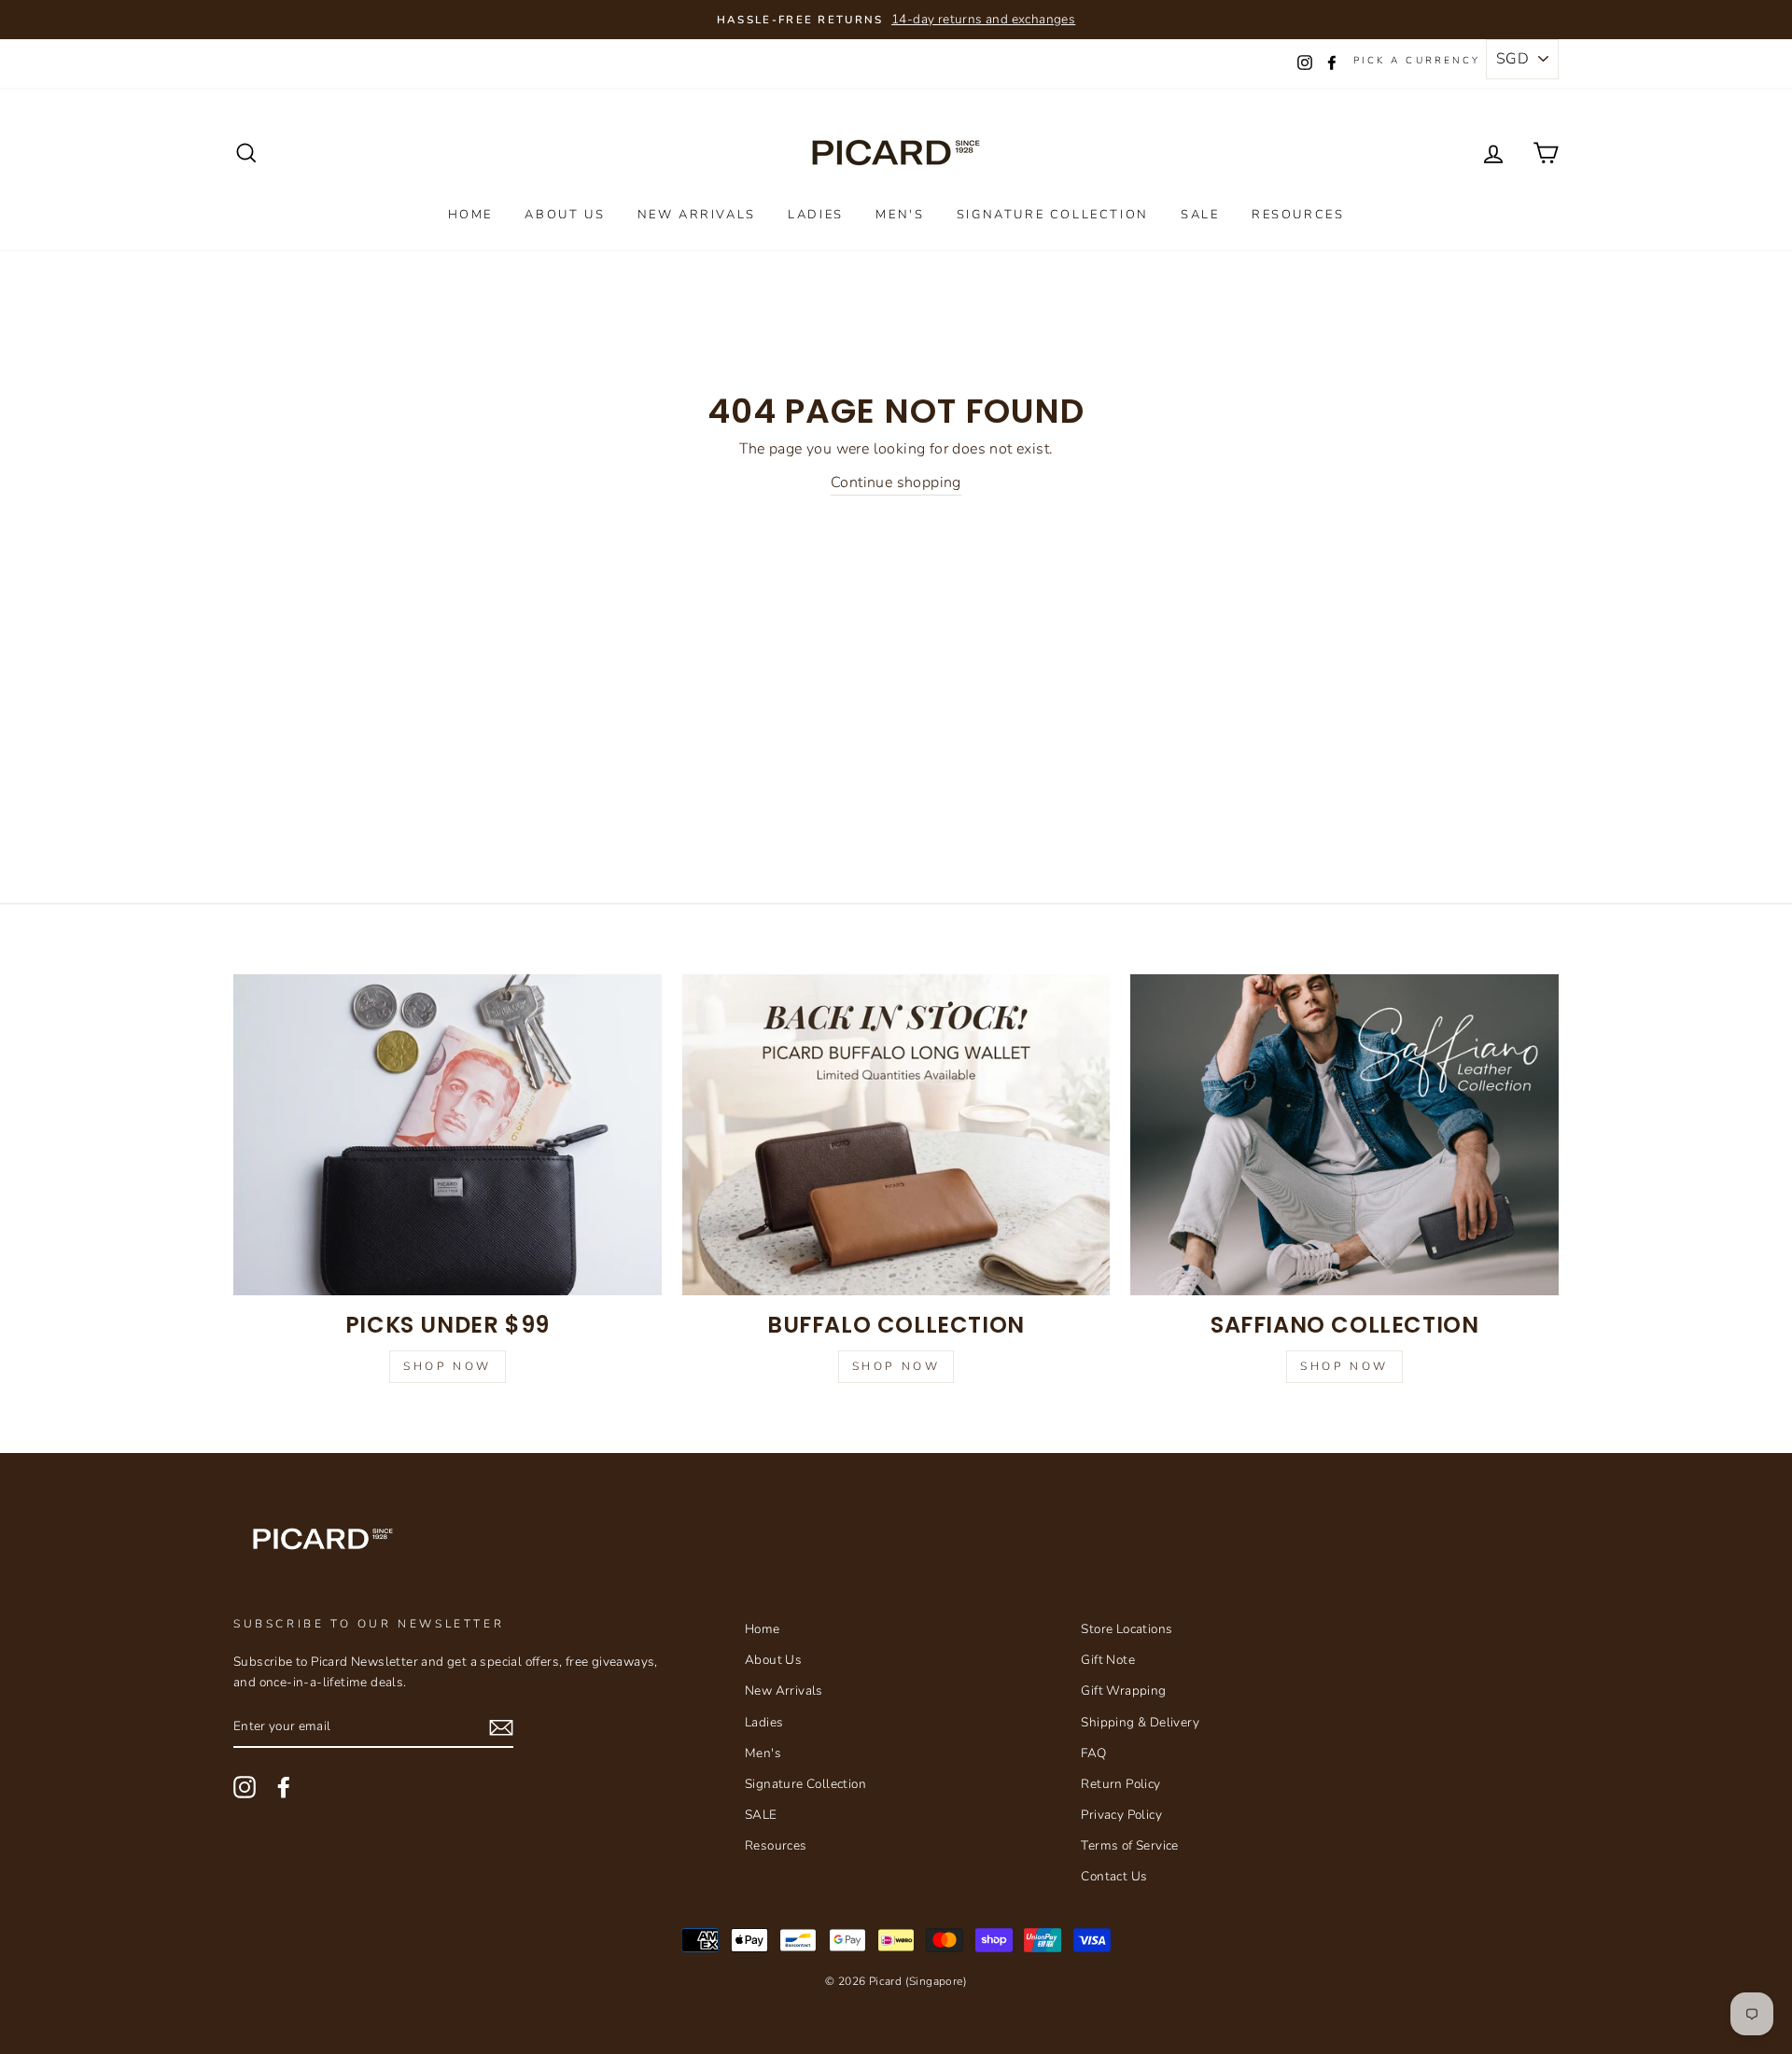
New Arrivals (697, 215)
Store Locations (1127, 1629)
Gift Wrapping (1123, 1691)
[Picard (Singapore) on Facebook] (284, 1787)
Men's (900, 215)
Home (470, 215)
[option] (896, 20)
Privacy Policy (1121, 1815)
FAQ (1093, 1753)
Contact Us (1114, 1876)
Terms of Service (1129, 1845)
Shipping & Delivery (1140, 1722)
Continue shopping (896, 482)
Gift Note (1108, 1660)
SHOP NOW (1344, 1366)
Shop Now (448, 1366)
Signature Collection (1053, 215)
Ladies (816, 215)
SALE (1200, 215)
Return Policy (1120, 1784)
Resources (1298, 215)
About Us (565, 215)
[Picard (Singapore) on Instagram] (245, 1787)
